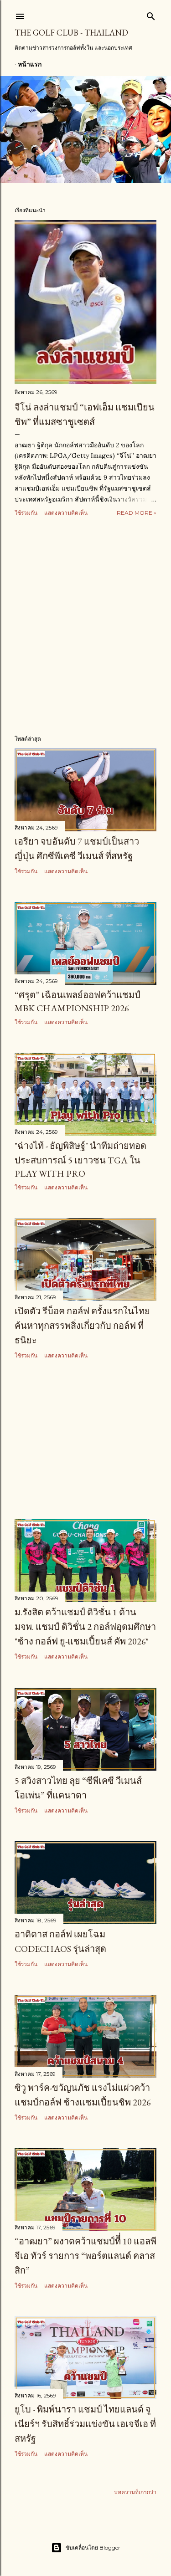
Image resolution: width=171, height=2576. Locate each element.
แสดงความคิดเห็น (66, 513)
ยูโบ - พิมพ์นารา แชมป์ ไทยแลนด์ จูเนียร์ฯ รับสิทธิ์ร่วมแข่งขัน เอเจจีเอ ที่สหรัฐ (85, 2424)
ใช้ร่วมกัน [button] (26, 513)
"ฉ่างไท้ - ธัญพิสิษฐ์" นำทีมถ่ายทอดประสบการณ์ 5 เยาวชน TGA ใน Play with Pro (80, 1160)
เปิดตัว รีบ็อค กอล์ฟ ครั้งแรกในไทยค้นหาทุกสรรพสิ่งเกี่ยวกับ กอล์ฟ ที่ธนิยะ (82, 1326)
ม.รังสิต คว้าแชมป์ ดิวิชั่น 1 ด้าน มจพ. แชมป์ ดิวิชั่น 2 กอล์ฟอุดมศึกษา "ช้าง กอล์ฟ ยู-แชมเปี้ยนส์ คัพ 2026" (85, 1627)
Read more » (137, 513)
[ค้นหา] (151, 14)
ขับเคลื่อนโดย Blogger (93, 2548)
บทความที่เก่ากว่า (135, 2492)
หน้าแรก (30, 64)
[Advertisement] (85, 626)
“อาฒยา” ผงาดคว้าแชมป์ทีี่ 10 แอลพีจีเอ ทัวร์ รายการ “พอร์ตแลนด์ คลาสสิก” (85, 2256)
